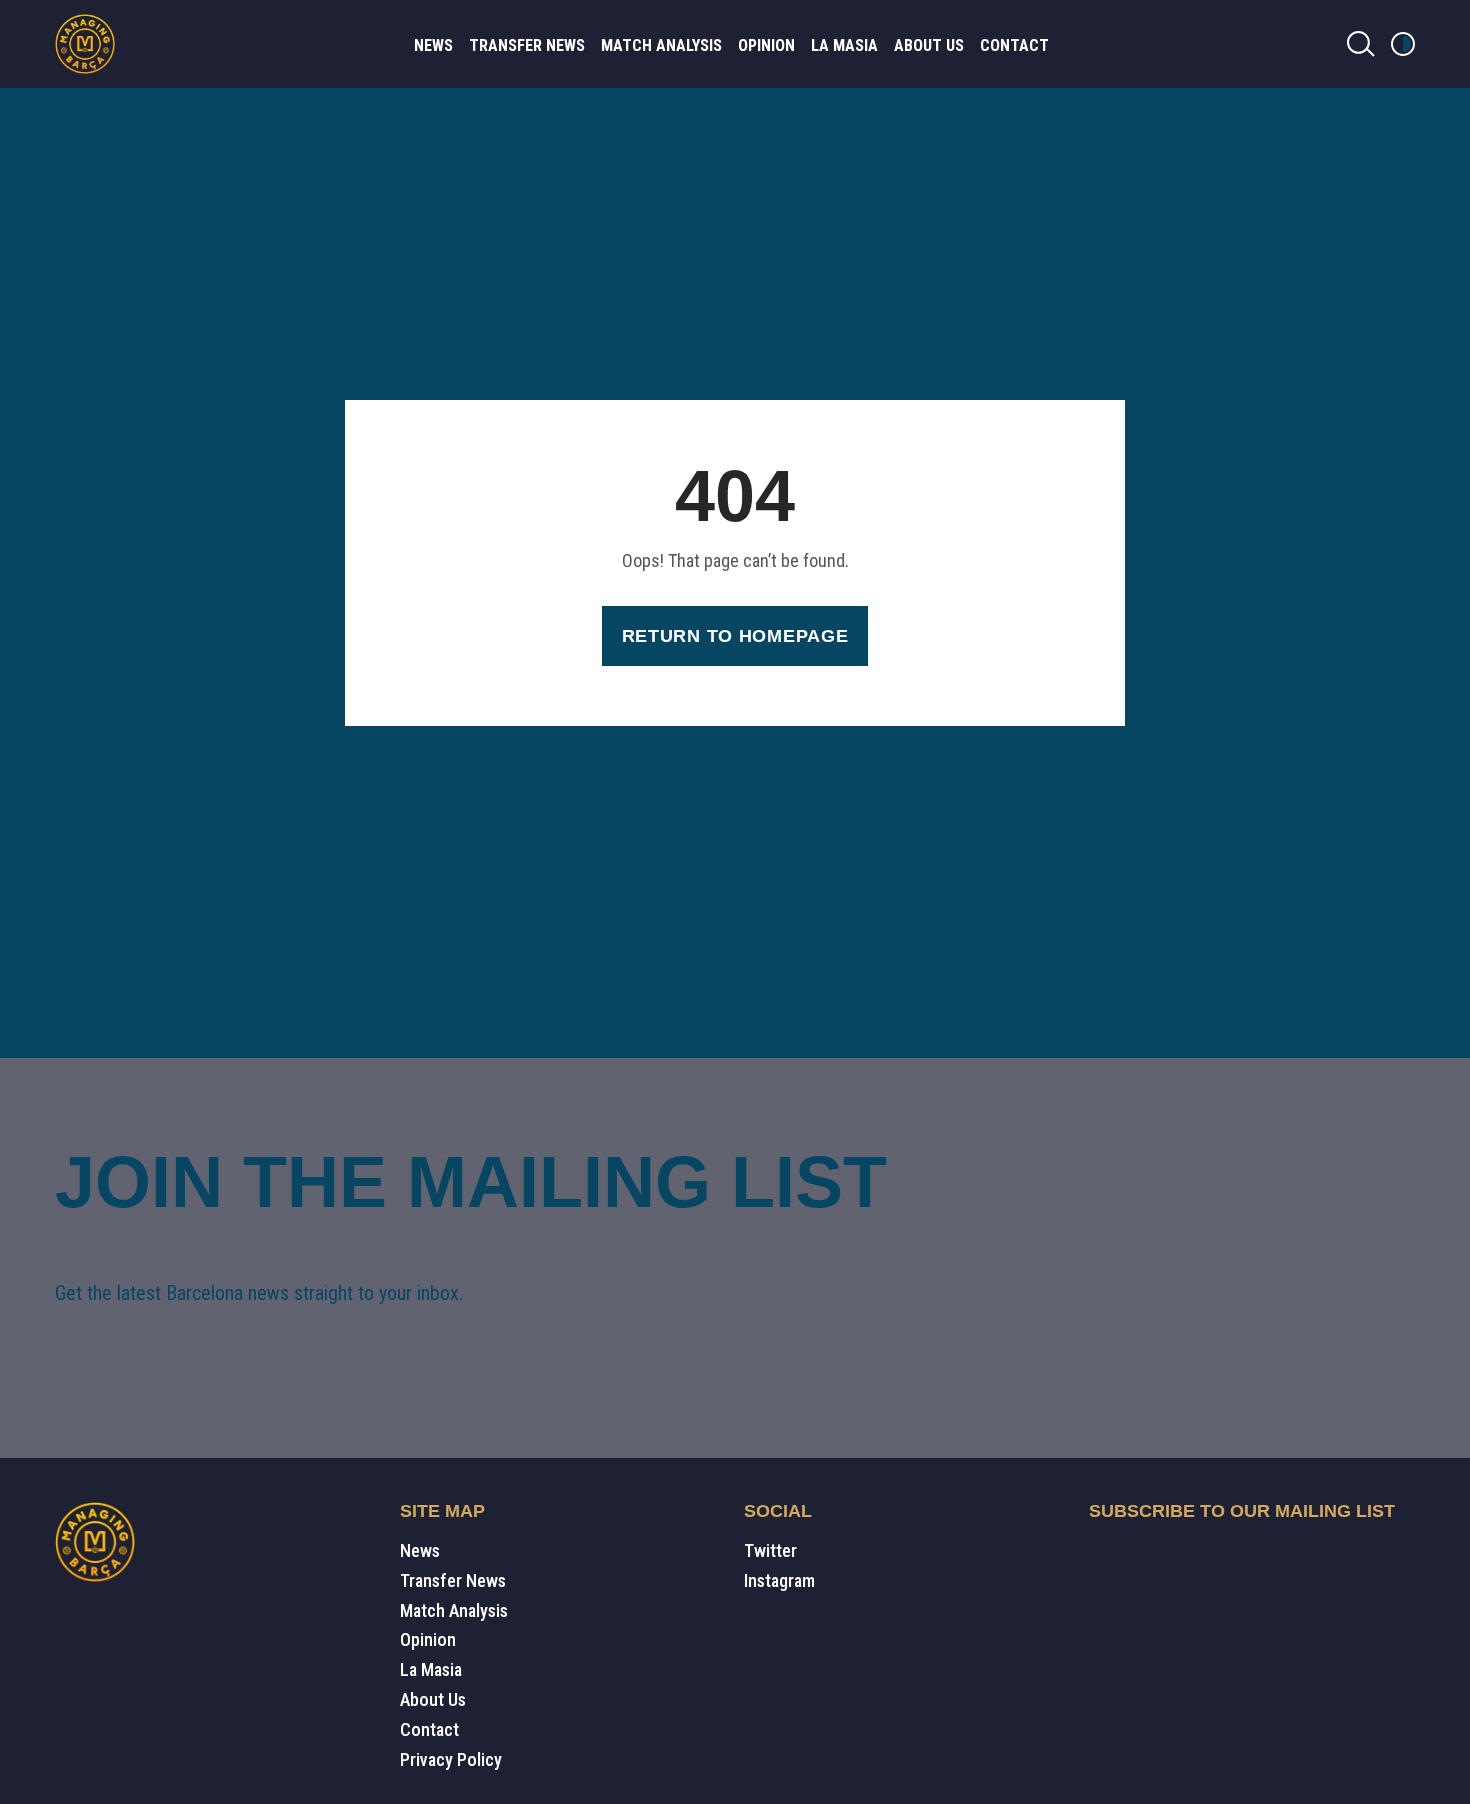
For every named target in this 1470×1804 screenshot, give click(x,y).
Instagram (779, 1580)
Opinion (766, 45)
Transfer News (527, 45)
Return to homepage (735, 636)
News (433, 45)
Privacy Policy (451, 1759)
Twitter (770, 1550)
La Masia (844, 45)
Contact (1014, 45)
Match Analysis (661, 45)
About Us (929, 45)
